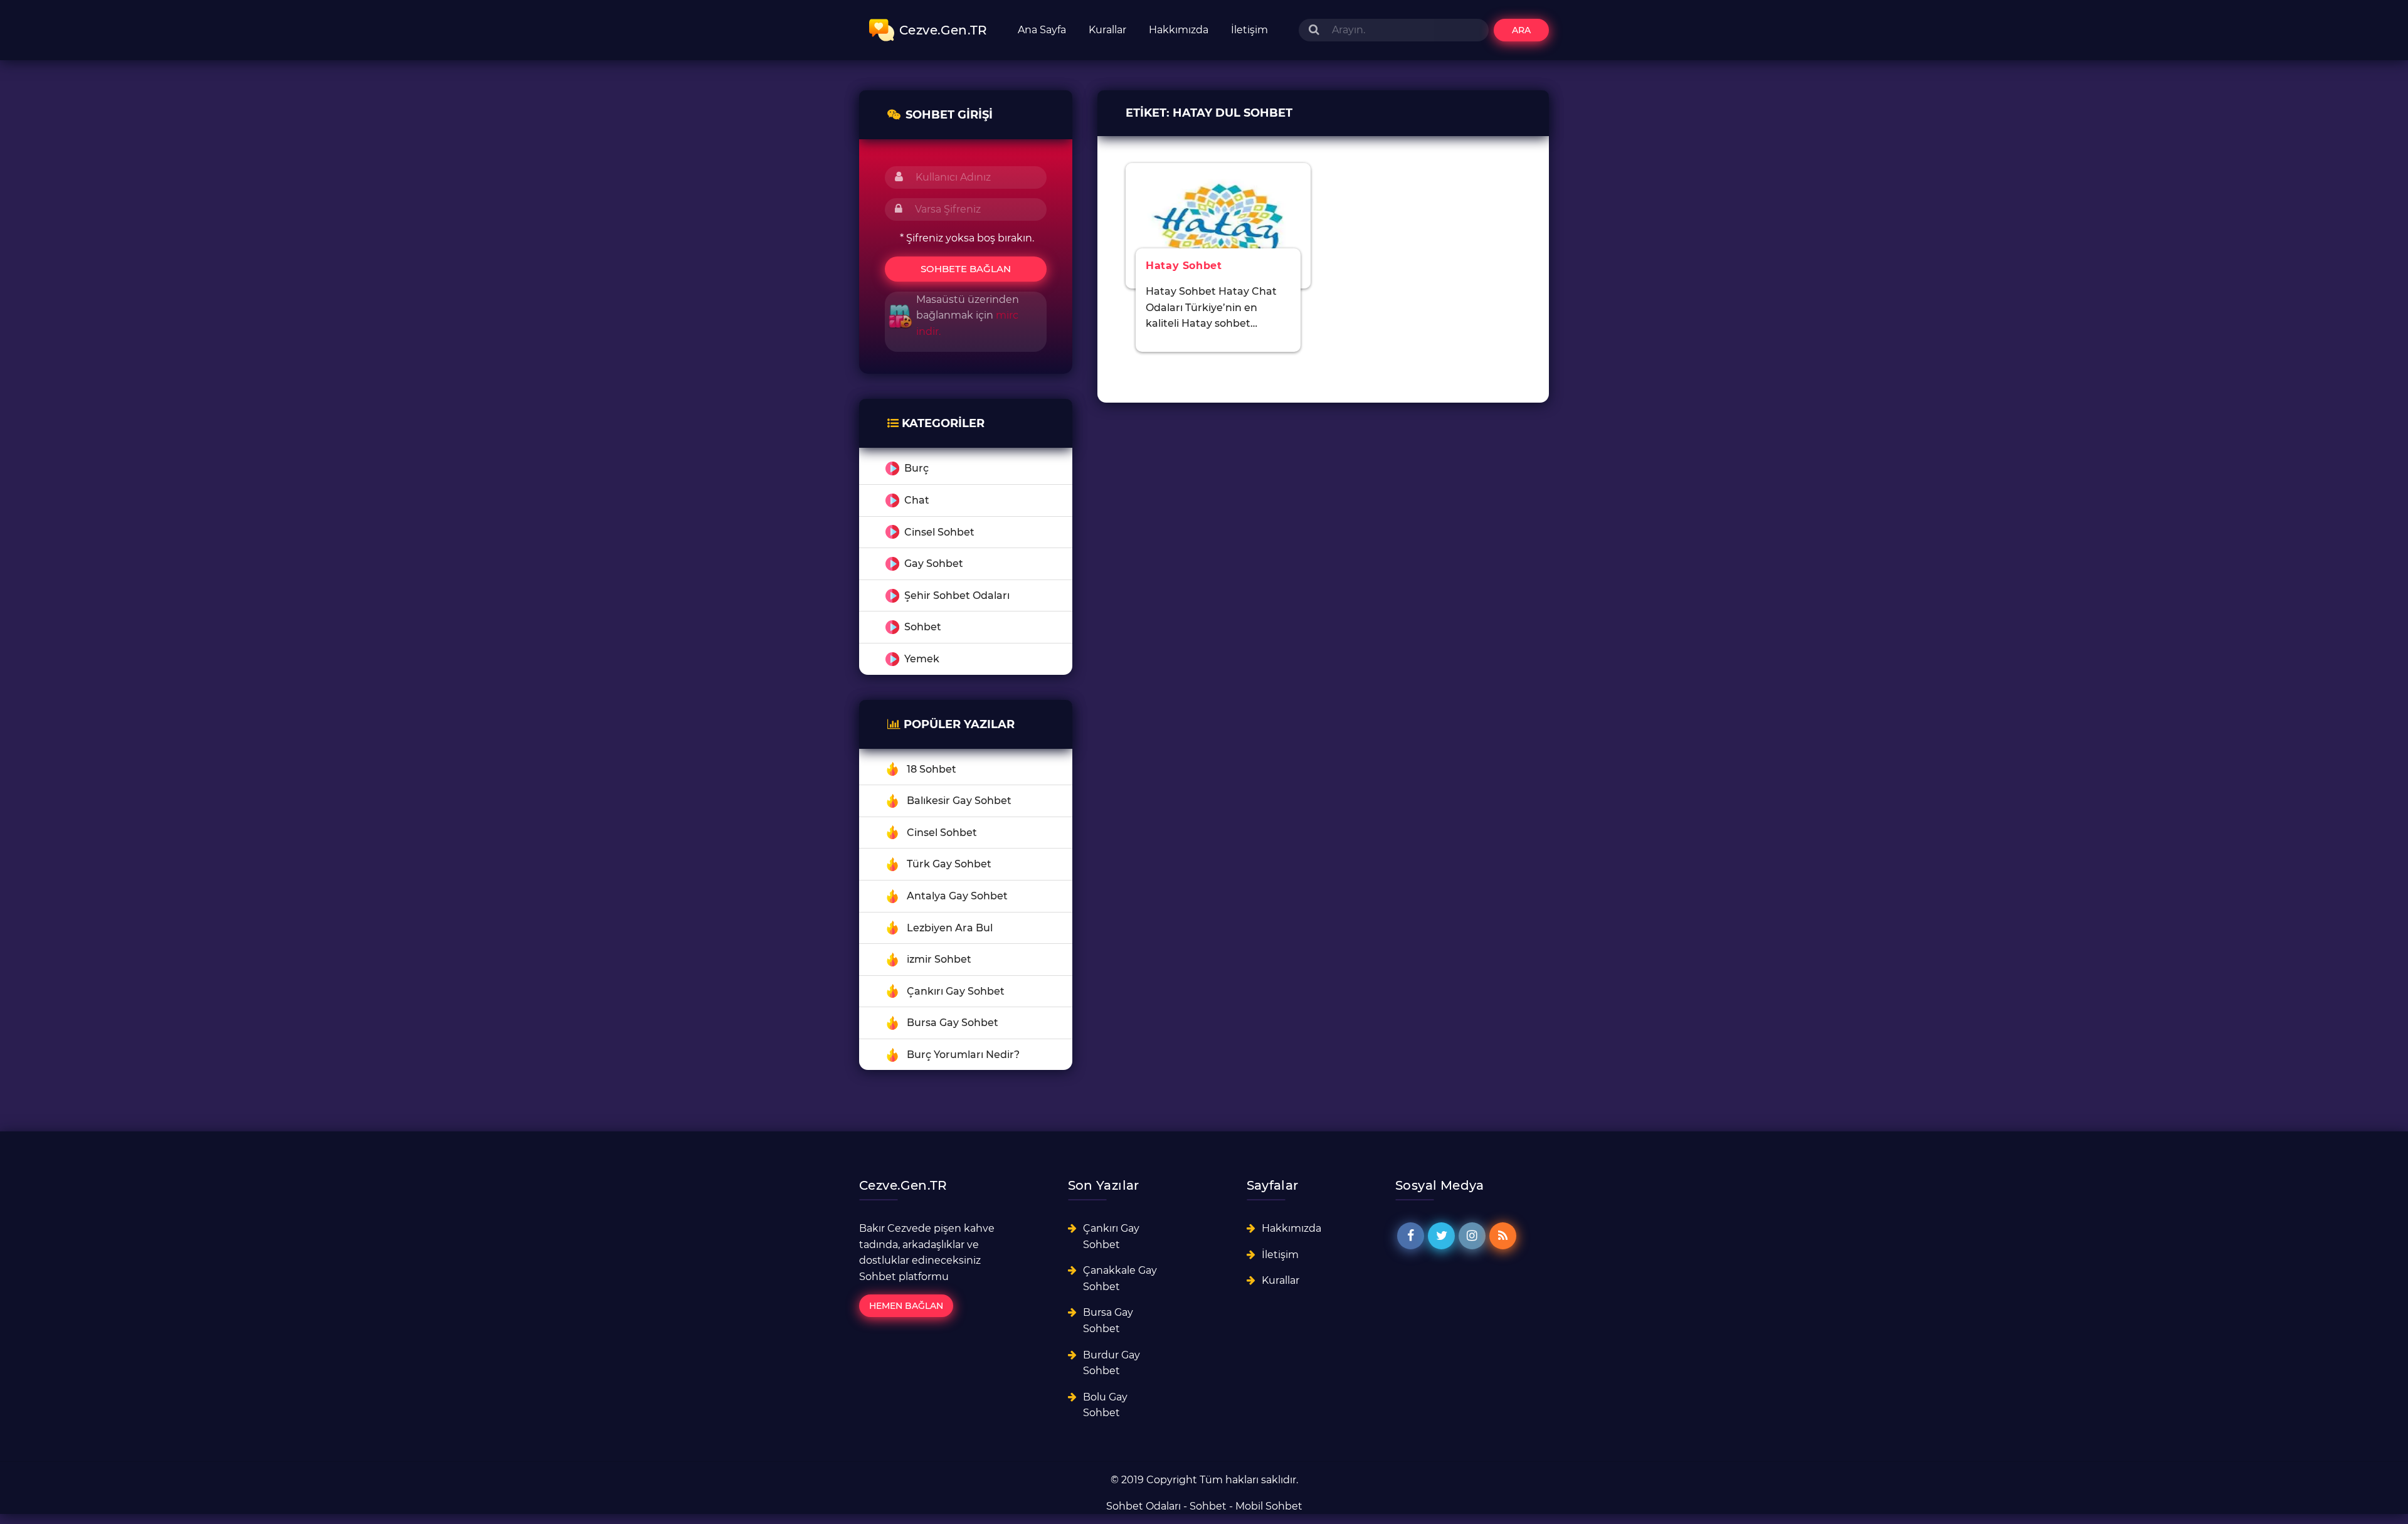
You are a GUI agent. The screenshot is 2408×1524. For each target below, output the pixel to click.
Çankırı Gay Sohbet (956, 991)
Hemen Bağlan (906, 1306)
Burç (916, 468)
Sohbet (923, 627)
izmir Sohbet (939, 959)
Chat (917, 500)
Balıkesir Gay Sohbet (959, 801)
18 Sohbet (932, 769)
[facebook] (1411, 1236)
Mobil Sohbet (1269, 1506)
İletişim (1249, 30)
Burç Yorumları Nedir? (963, 1055)
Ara (1521, 30)
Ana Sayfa (1042, 30)
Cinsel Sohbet (939, 532)
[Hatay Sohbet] (1218, 225)
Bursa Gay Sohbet (953, 1023)
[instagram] (1472, 1236)
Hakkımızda (1179, 30)
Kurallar (1107, 30)
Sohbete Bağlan (966, 269)
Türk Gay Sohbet (949, 864)
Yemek (922, 659)
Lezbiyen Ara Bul (950, 928)
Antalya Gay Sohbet (957, 896)
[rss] (1503, 1236)
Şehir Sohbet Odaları (957, 595)
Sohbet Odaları (1143, 1506)
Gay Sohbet (934, 564)
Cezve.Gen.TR (943, 30)
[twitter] (1441, 1236)
